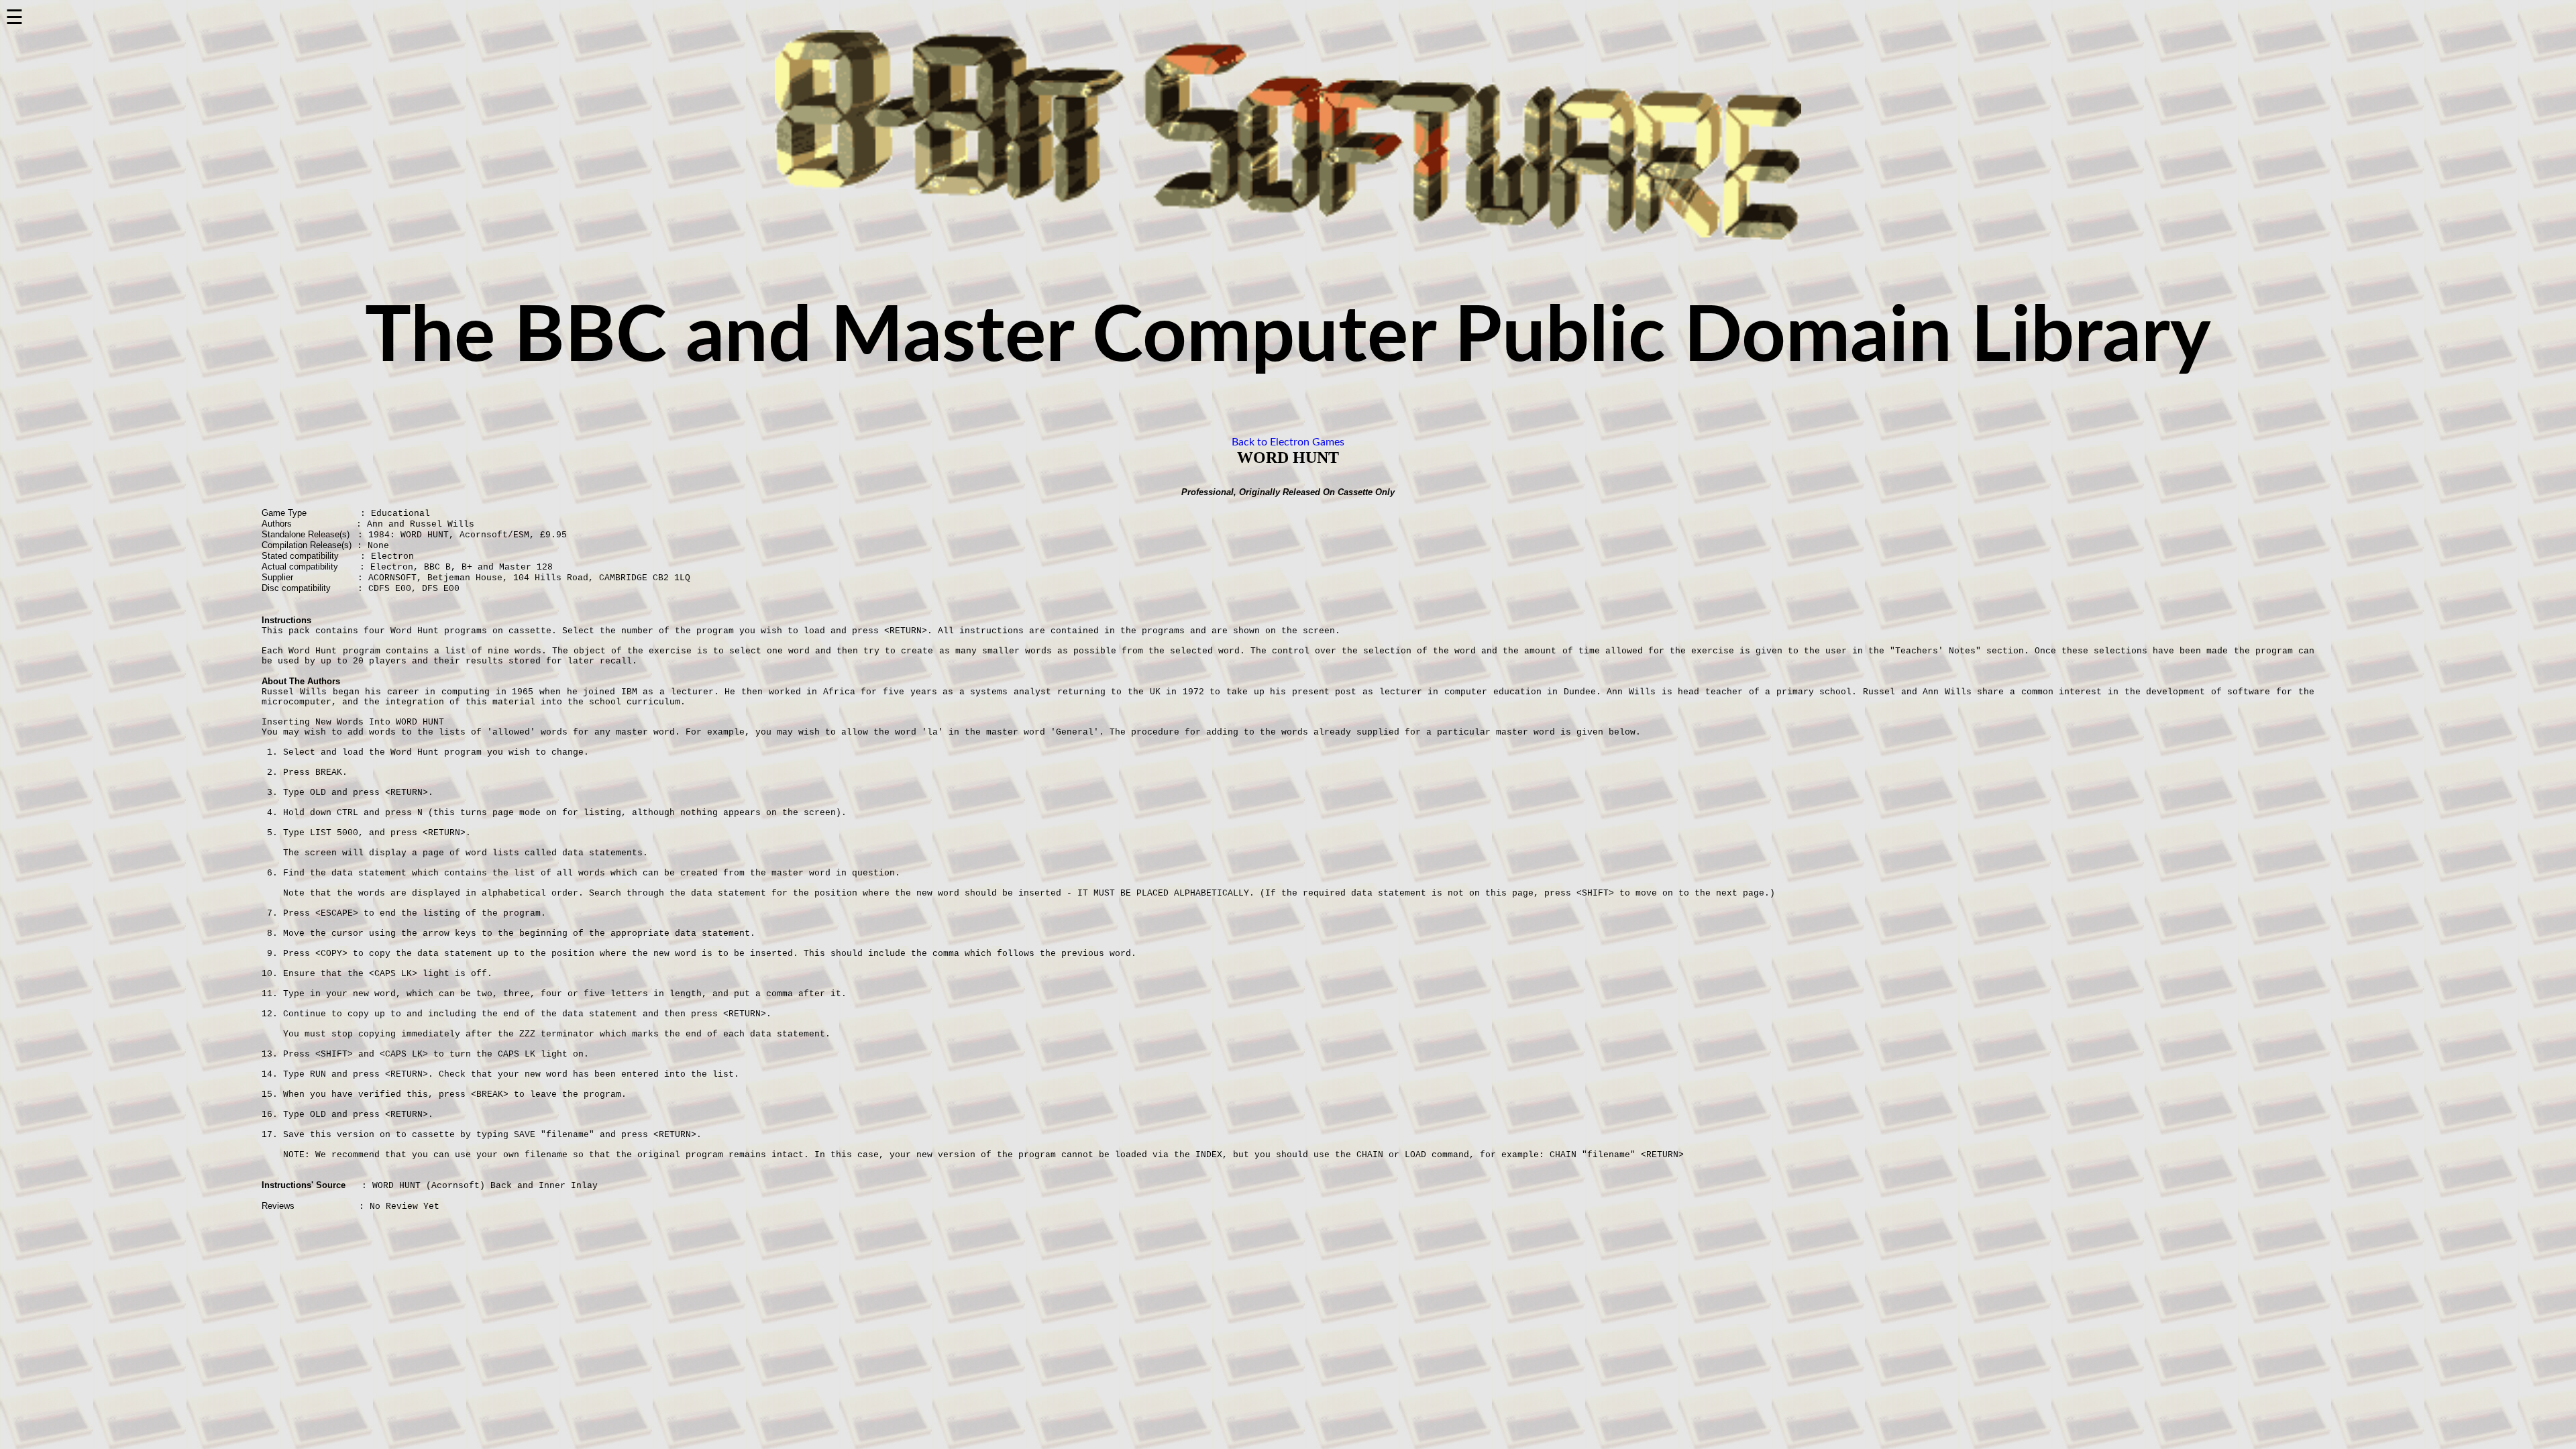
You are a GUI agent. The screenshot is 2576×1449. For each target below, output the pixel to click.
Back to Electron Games (1288, 442)
